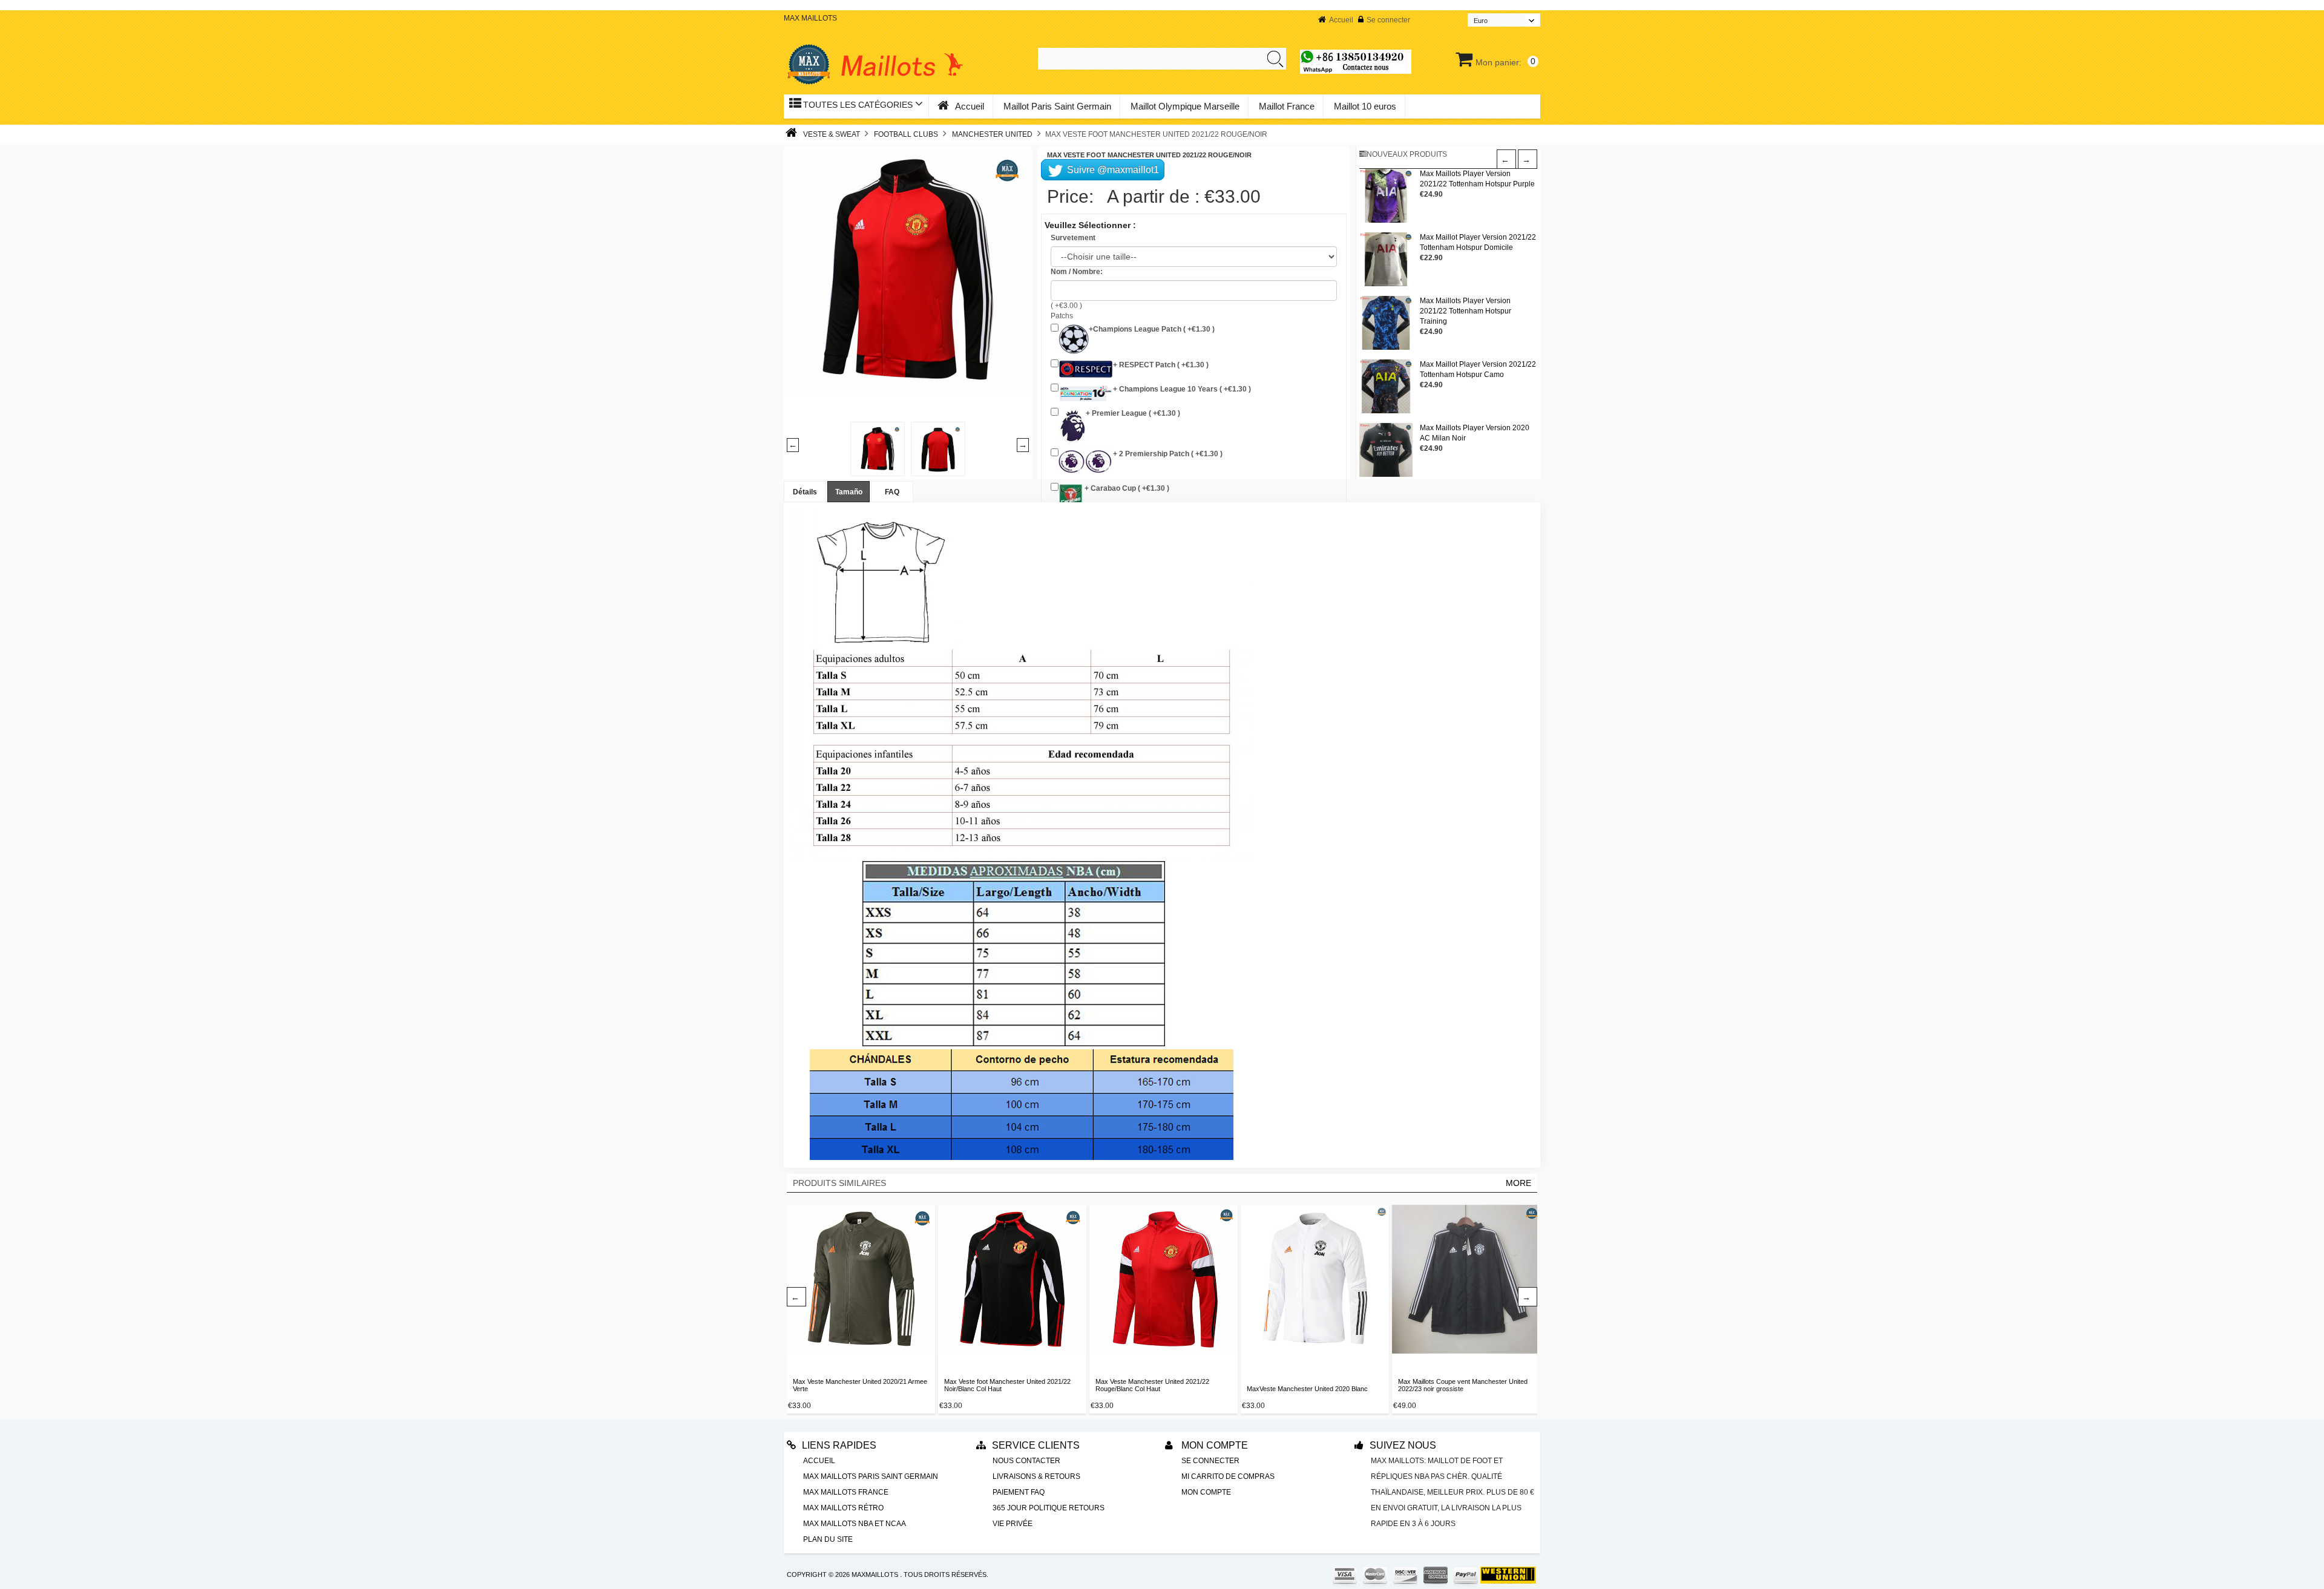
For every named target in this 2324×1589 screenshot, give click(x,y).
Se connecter (1388, 20)
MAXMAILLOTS (875, 1574)
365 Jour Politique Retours (1049, 1508)
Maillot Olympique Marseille (1185, 106)
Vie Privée (1013, 1524)
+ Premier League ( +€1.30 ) (1133, 413)
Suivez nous (1403, 1445)
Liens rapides (839, 1445)
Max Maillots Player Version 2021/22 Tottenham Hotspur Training (1466, 311)
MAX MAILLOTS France (846, 1492)
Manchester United (992, 134)
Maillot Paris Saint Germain (1057, 106)
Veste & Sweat (832, 134)
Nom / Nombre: (1077, 272)
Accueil (1341, 20)
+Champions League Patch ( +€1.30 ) (1152, 329)
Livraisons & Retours (1036, 1476)
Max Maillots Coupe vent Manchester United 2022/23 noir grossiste (1463, 1385)
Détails (805, 492)
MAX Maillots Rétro (843, 1508)
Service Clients (1036, 1445)
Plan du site (828, 1539)
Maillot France (1287, 106)
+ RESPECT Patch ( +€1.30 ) (1161, 365)
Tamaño (849, 492)
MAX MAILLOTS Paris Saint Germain (871, 1476)
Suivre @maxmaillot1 (1112, 170)
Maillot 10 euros (1365, 106)
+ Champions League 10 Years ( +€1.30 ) (1182, 389)
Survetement (1073, 238)
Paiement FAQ (1019, 1492)
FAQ (892, 492)
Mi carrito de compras (1228, 1476)
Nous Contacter (1026, 1461)
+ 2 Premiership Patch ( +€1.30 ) (1168, 454)
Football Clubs (906, 134)
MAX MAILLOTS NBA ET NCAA (855, 1524)
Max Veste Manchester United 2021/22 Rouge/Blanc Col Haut (1152, 1385)
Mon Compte (1213, 1445)
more (1518, 1183)
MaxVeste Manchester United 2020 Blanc (1307, 1389)
